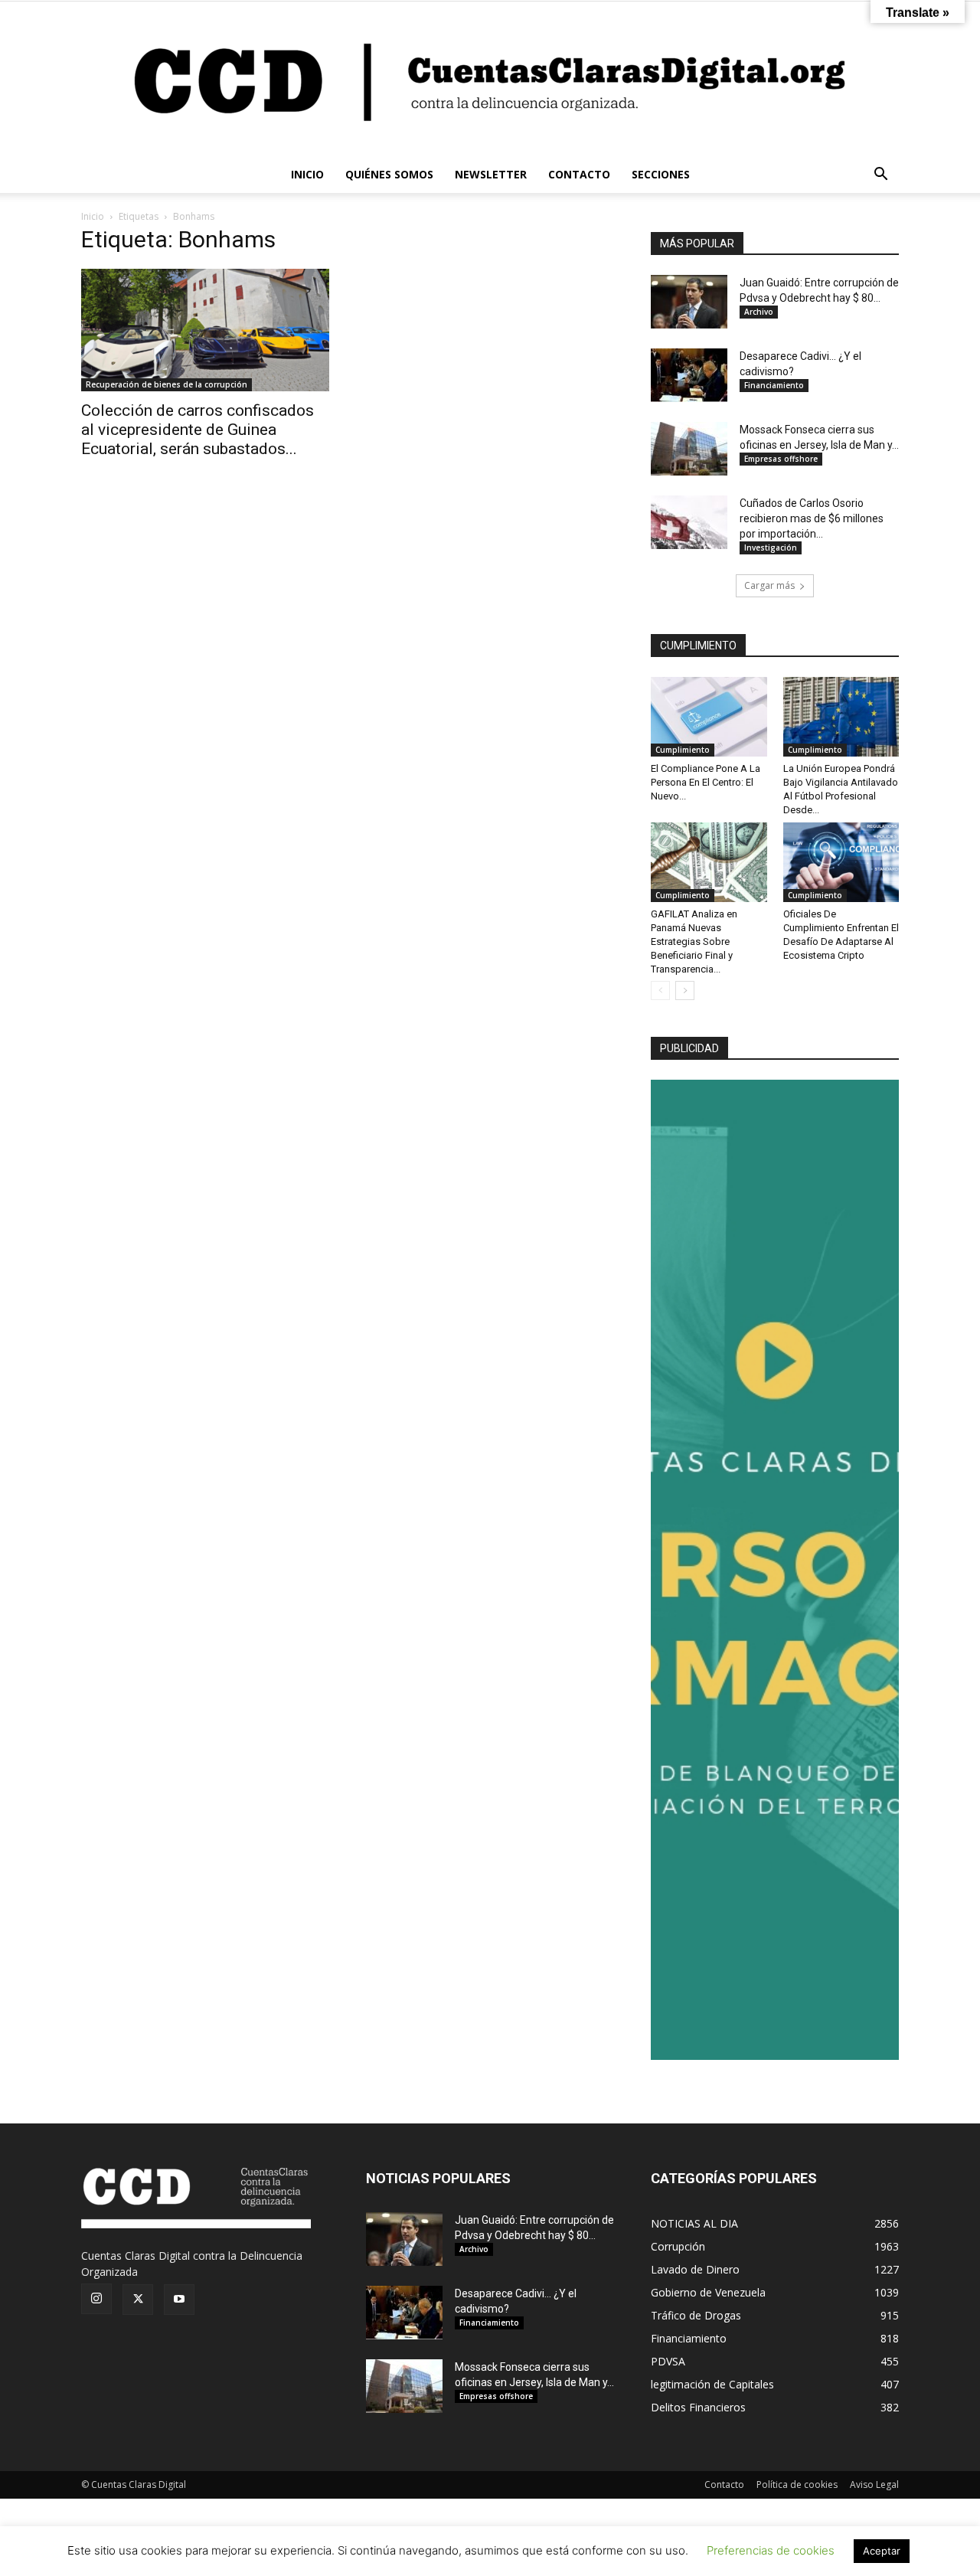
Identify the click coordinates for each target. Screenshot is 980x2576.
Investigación (771, 548)
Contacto (724, 2484)
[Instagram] (96, 2299)
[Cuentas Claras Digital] (490, 79)
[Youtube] (179, 2300)
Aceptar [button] (882, 2551)
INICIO (307, 174)
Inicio (93, 216)
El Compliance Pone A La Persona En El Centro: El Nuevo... (706, 782)
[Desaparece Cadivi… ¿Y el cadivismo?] (689, 375)
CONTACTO (579, 174)
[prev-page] (660, 991)
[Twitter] (138, 2300)
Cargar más (769, 585)
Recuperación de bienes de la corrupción (167, 384)
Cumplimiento (683, 750)
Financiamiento (774, 385)
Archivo (759, 312)
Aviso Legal (874, 2484)
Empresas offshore (781, 459)
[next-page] (685, 991)
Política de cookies (797, 2484)
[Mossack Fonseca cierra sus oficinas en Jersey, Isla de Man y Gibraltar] (689, 449)
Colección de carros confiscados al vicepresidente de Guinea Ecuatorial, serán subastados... (198, 430)
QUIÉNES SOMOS (389, 174)
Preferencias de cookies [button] (771, 2550)
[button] (880, 176)
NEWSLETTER (491, 174)
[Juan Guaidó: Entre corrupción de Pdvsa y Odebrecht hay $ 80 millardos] (689, 302)
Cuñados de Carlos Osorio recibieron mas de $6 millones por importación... (812, 518)
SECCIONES (661, 174)
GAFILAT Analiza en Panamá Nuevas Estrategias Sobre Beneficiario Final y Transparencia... (694, 941)
